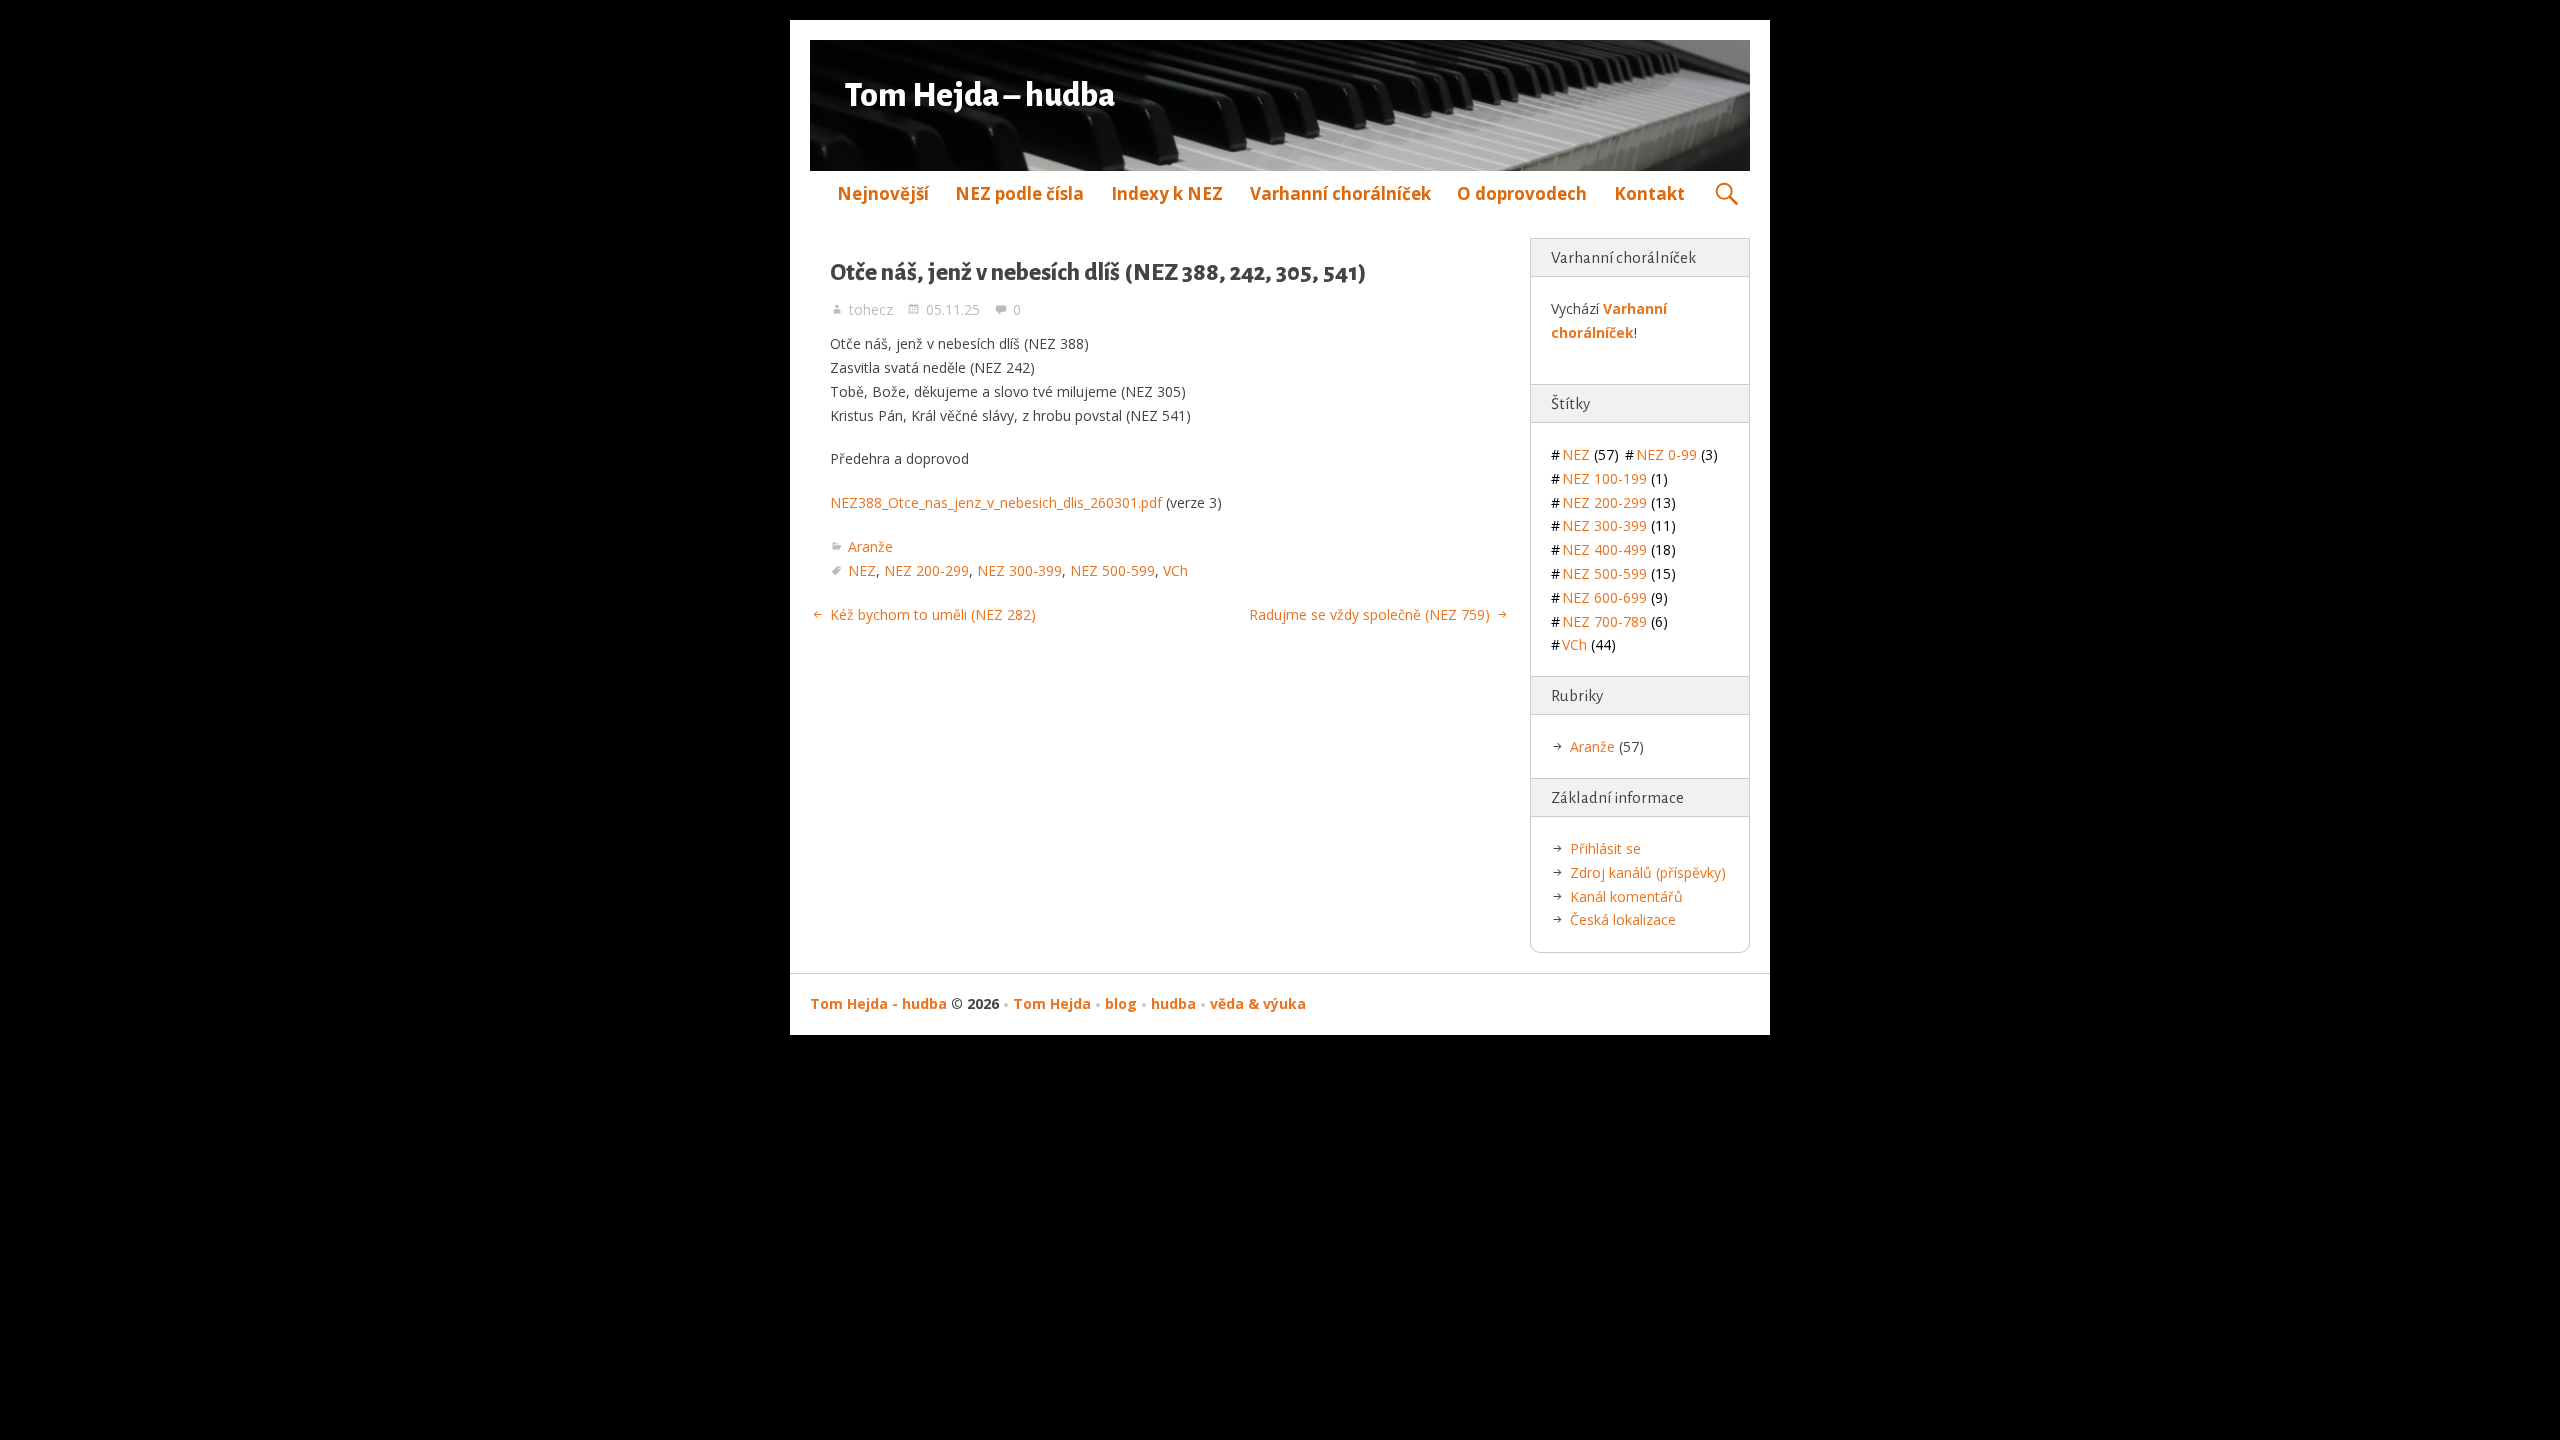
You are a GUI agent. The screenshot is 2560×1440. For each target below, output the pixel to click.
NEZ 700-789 (1615, 621)
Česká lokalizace (1623, 919)
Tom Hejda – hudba (980, 95)
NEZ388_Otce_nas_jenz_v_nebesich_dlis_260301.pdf (996, 502)
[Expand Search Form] (1726, 194)
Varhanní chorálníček (1340, 193)
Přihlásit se (1605, 848)
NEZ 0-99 (1677, 454)
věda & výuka (1258, 1003)
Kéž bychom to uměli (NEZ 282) (933, 614)
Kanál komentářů (1626, 896)
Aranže (870, 546)
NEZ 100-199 (1615, 478)
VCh (1175, 570)
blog (1121, 1003)
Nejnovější (883, 193)
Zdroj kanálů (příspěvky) (1648, 872)
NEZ (862, 570)
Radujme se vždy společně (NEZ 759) (1369, 614)
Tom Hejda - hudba (878, 1003)
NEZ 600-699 (1615, 597)
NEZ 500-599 (1112, 570)
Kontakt (1649, 193)
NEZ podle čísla (1019, 193)
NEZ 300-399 (1019, 570)
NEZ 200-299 (926, 570)
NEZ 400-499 (1619, 549)
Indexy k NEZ (1167, 193)
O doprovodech (1522, 193)
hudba (1173, 1003)
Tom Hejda (1052, 1003)
